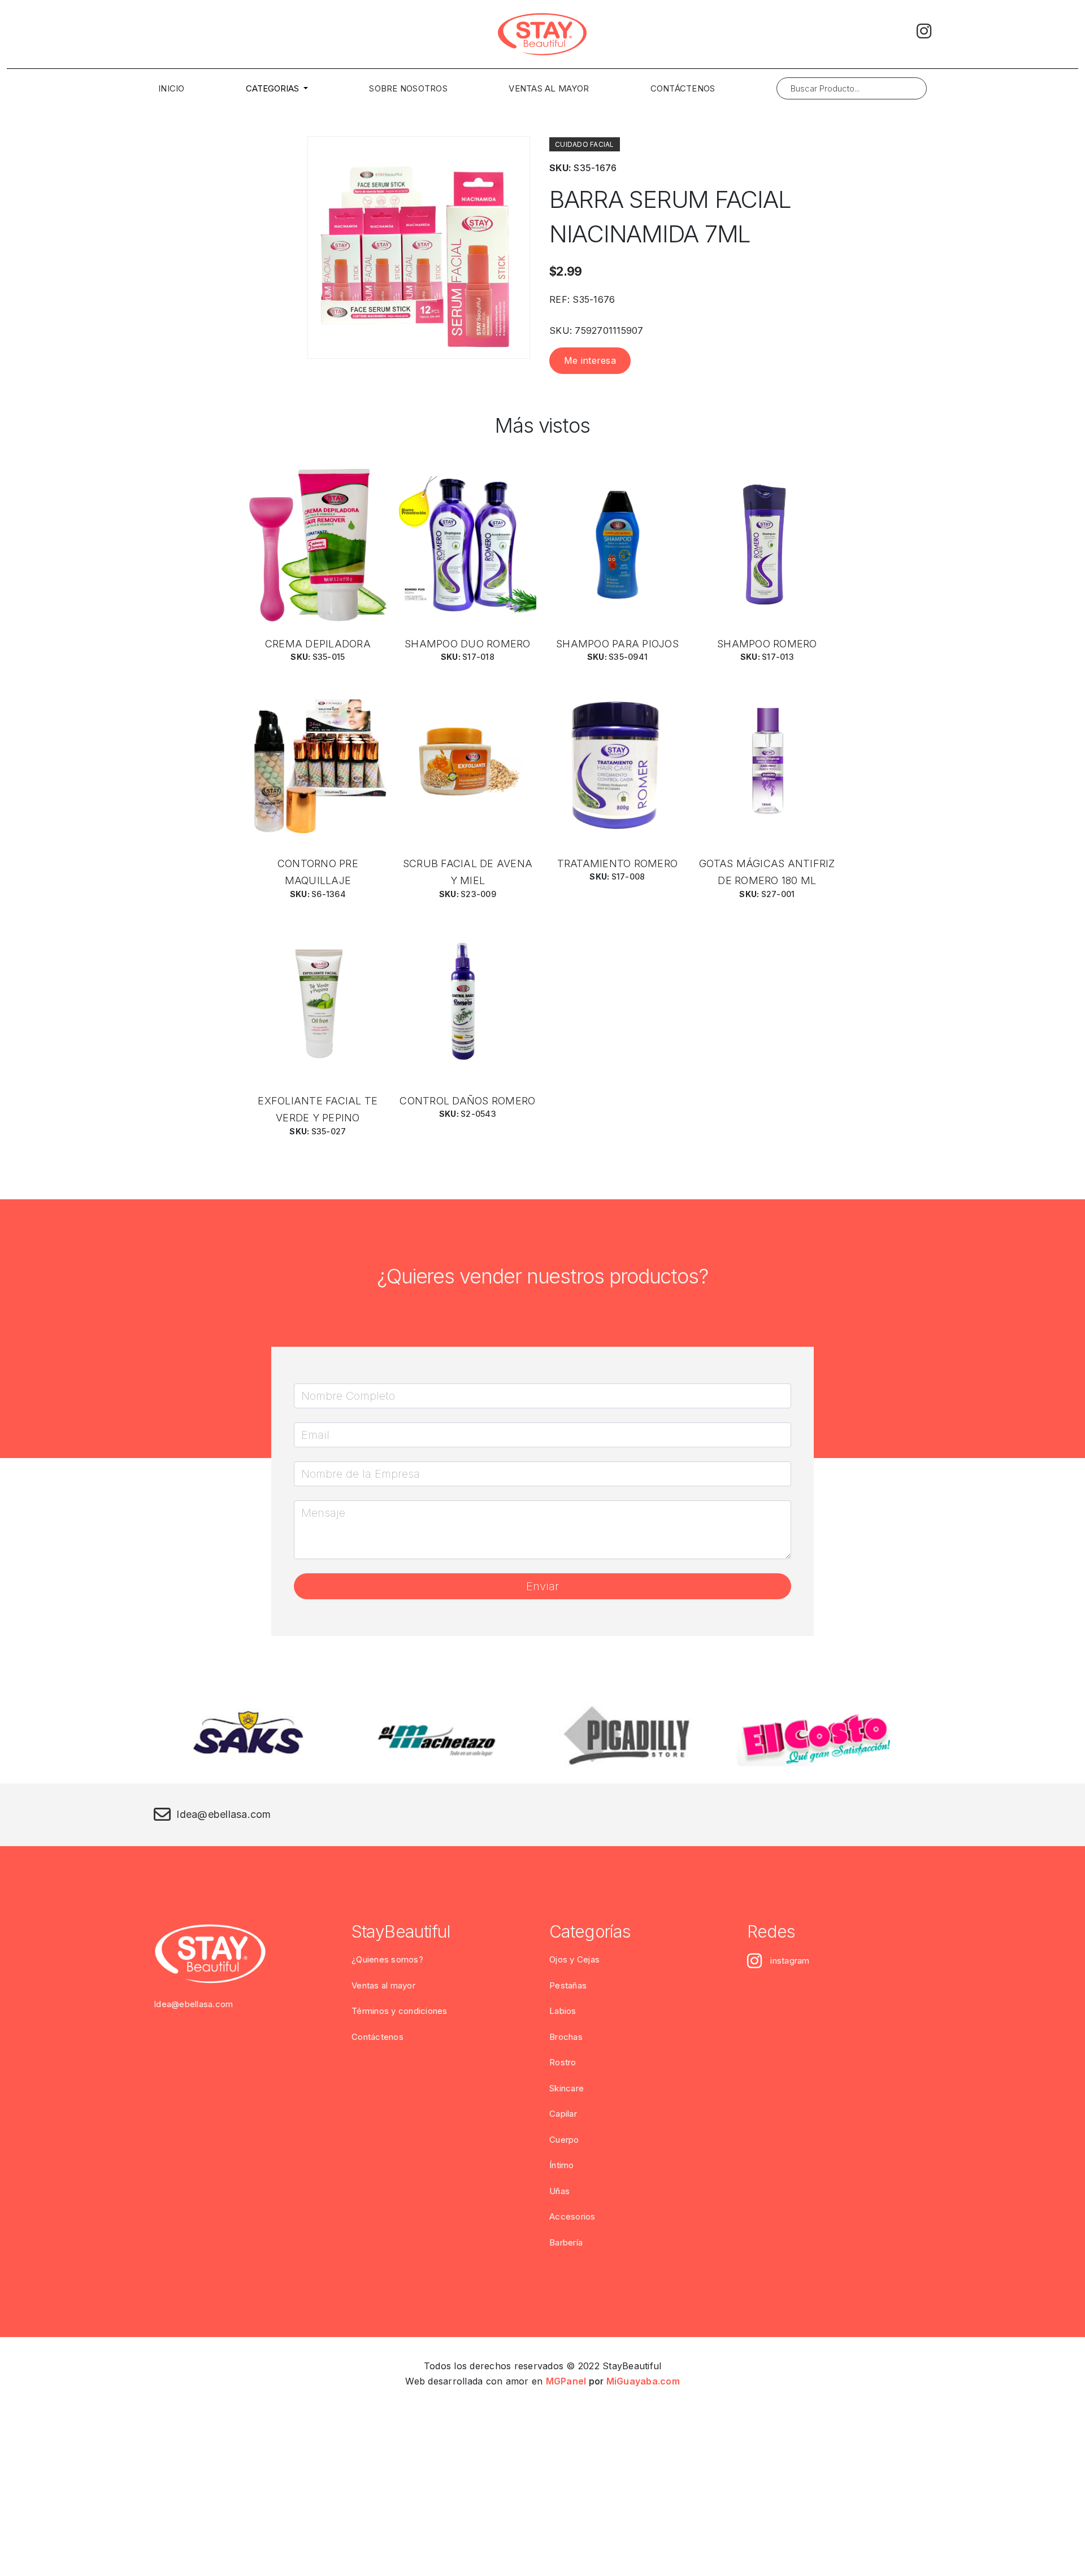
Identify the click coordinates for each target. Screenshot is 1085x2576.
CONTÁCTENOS (683, 88)
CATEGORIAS (274, 88)
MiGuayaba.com (643, 2381)
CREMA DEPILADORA (318, 644)
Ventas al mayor (383, 1985)
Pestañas (568, 1985)
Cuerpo (564, 2140)
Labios (563, 2011)
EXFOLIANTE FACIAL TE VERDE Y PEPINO (318, 1109)
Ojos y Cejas (574, 1959)
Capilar (563, 2114)
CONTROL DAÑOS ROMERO (467, 1101)
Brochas (566, 2037)
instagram (790, 1961)
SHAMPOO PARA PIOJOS (617, 644)
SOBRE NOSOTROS (408, 88)
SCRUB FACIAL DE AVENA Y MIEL (468, 872)
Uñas (559, 2191)
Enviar (542, 1586)
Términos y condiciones (400, 2011)
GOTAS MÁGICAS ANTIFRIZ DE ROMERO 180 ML (767, 872)
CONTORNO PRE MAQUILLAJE (318, 872)
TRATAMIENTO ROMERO (618, 863)
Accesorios (572, 2216)
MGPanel (566, 2381)
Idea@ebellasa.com (223, 1814)
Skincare (567, 2088)
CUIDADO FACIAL (585, 144)
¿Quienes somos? (387, 1959)
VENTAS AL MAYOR (549, 88)
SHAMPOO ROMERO (767, 644)
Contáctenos (377, 2037)
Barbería (566, 2242)
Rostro (563, 2062)
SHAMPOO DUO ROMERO (468, 644)
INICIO (172, 88)
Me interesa (590, 360)
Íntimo (562, 2165)
